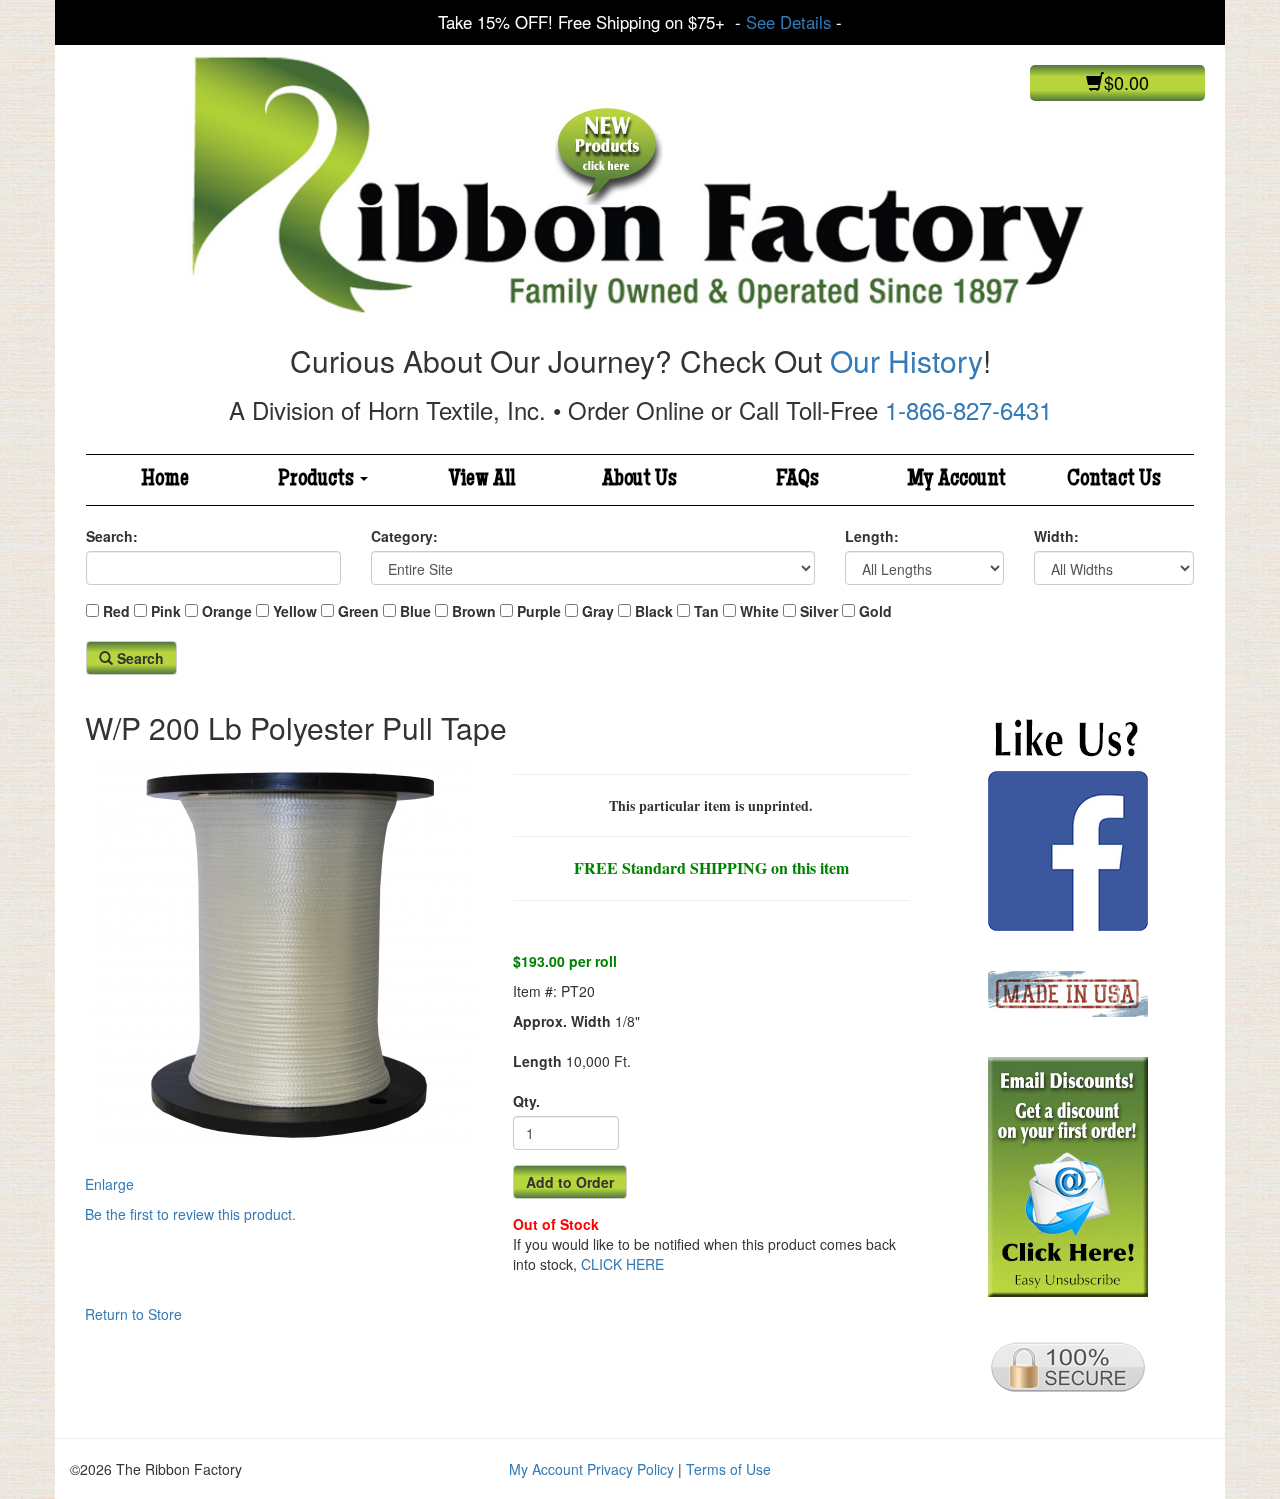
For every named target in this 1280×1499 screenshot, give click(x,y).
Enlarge (109, 1184)
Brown (474, 611)
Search (138, 658)
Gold (875, 611)
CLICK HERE (622, 1264)
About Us (639, 480)
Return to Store (133, 1314)
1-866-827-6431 (968, 409)
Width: (1056, 536)
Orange (227, 611)
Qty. (526, 1101)
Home (165, 480)
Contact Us (1114, 480)
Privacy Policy (630, 1469)
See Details (788, 22)
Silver (819, 611)
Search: (112, 536)
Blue (415, 611)
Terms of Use (728, 1469)
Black (654, 611)
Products (318, 480)
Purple (539, 611)
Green (358, 611)
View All (482, 480)
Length (537, 1061)
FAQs (797, 480)
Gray (598, 611)
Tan (706, 611)
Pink (166, 611)
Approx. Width (562, 1021)
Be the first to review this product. (190, 1214)
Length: (872, 536)
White (759, 611)
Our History (906, 360)
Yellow (295, 611)
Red (116, 611)
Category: (404, 536)
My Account (956, 480)
